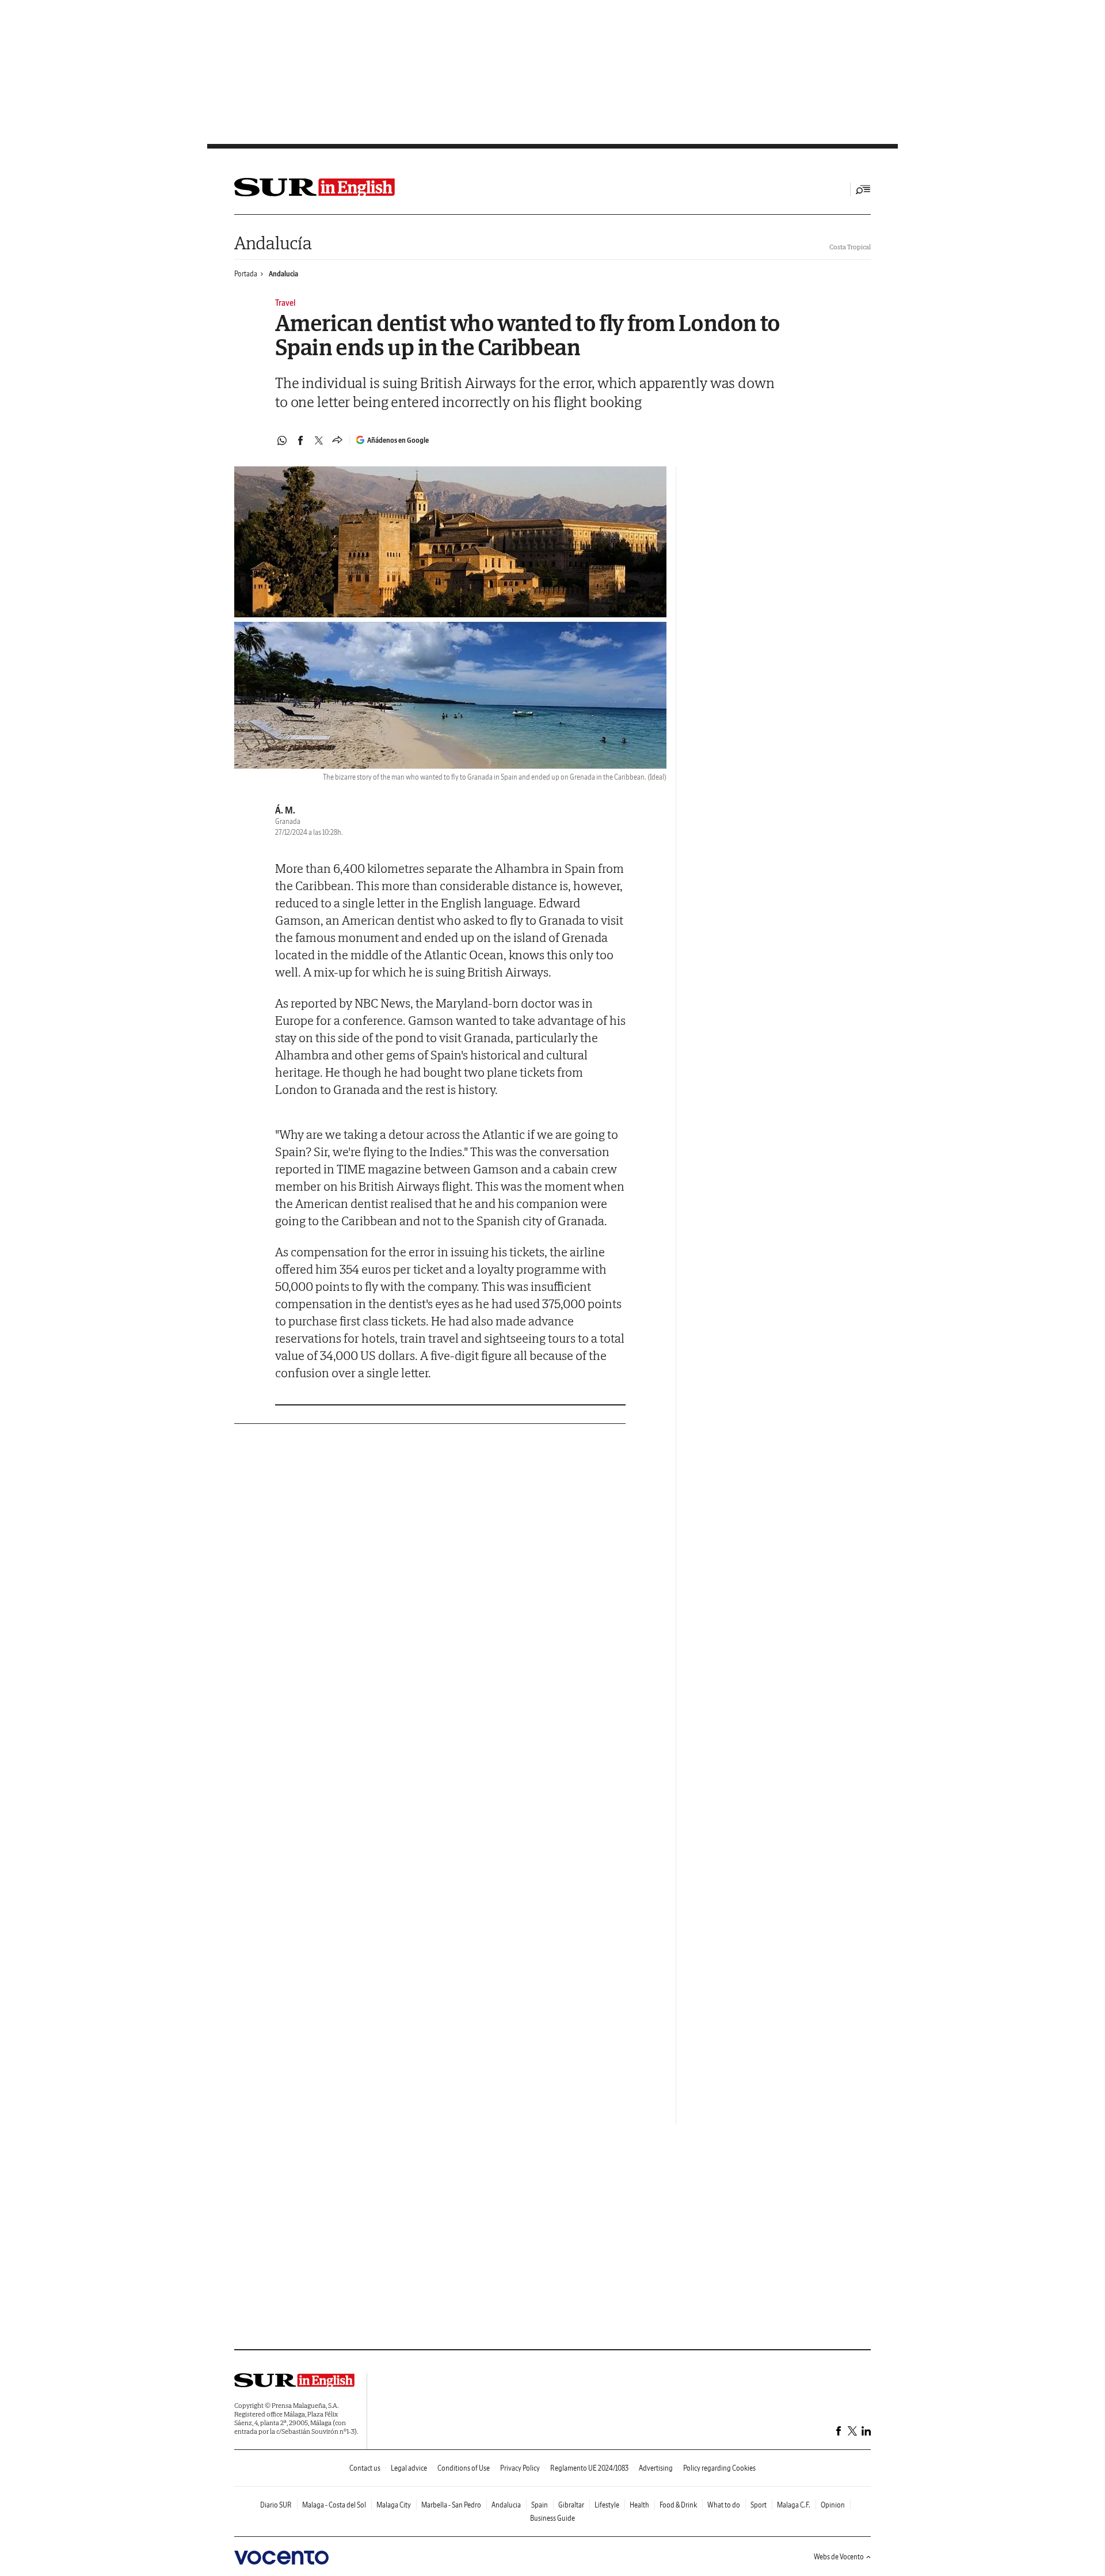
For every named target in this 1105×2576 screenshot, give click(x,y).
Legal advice (409, 2468)
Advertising (656, 2468)
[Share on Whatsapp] (282, 440)
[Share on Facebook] (300, 440)
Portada (246, 274)
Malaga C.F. (794, 2505)
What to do (724, 2505)
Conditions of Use (464, 2468)
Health (639, 2505)
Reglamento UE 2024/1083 (589, 2468)
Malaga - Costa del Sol (334, 2505)
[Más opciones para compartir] (337, 440)
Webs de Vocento (839, 2557)
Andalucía (273, 243)
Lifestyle (607, 2505)
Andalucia (283, 274)
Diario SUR (276, 2505)
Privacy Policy (520, 2468)
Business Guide (552, 2518)
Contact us (365, 2468)
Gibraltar (571, 2505)
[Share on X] (319, 440)
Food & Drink (678, 2505)
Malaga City (394, 2505)
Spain (540, 2505)
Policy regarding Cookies (719, 2468)
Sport (759, 2505)
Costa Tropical (850, 247)
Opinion (833, 2505)
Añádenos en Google (398, 440)
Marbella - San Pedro (451, 2505)
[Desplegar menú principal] (863, 189)
